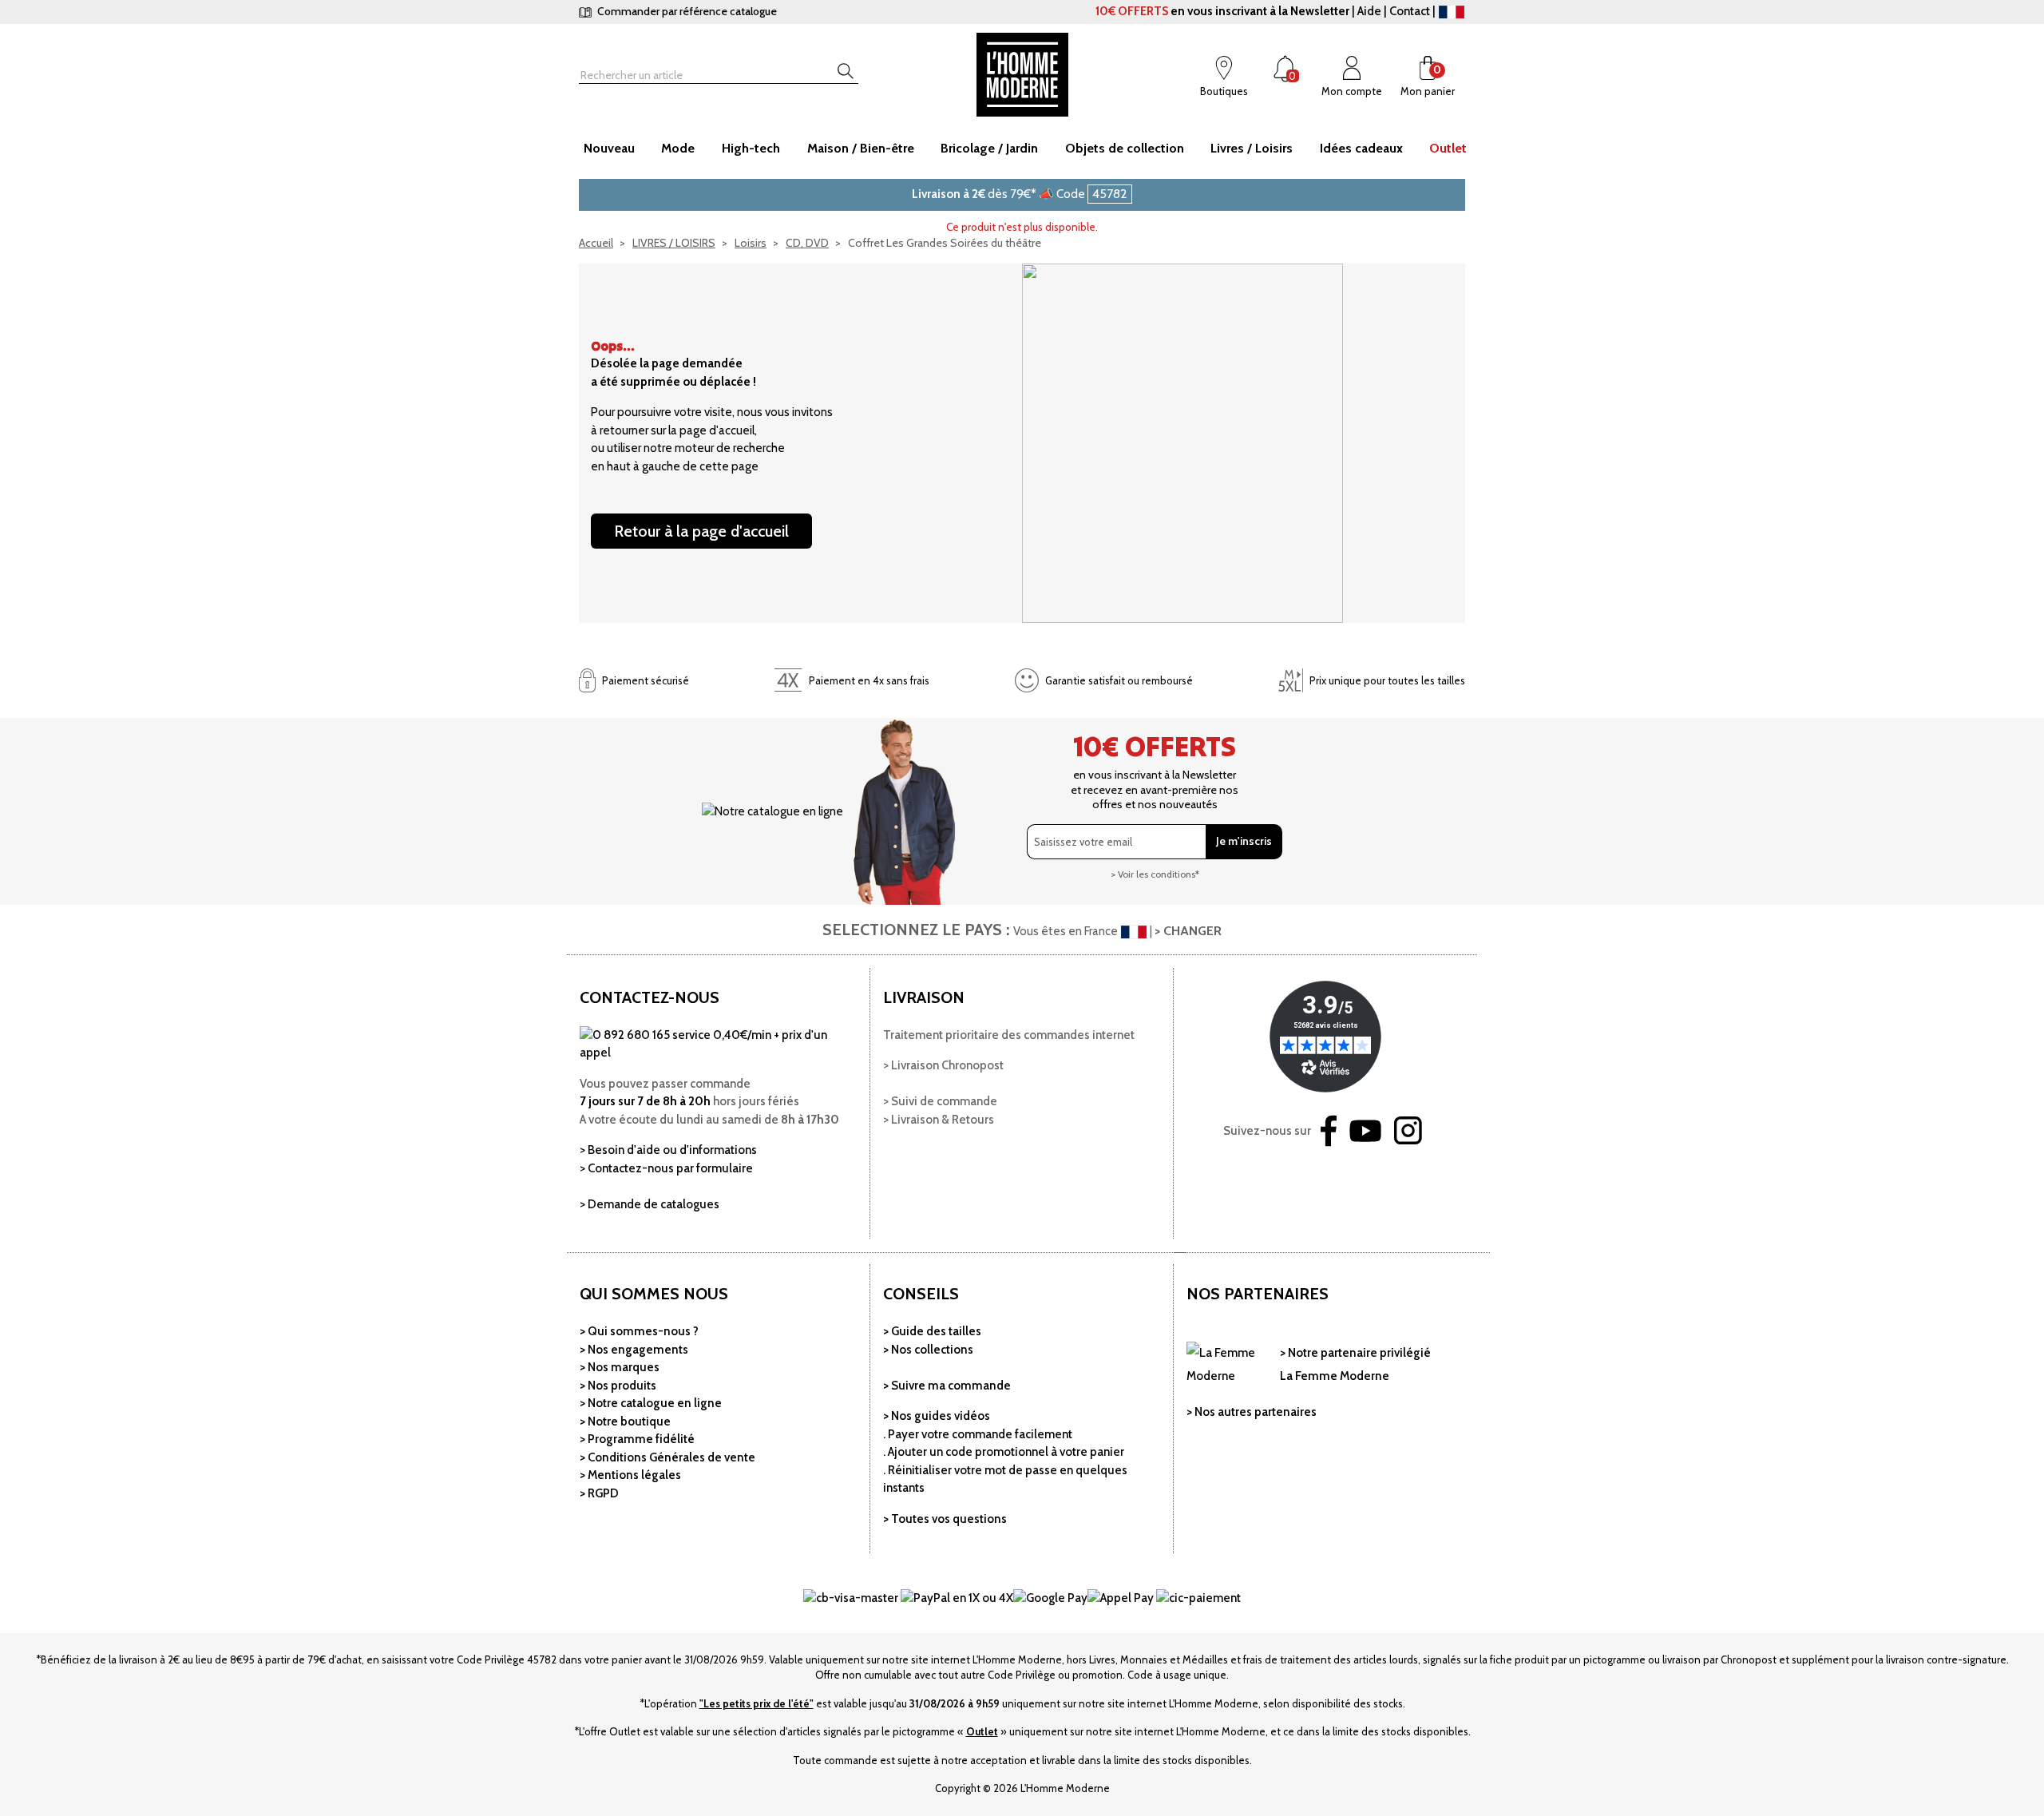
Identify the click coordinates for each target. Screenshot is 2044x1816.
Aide (1369, 11)
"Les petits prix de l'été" (757, 1703)
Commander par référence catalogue (686, 11)
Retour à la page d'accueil (701, 531)
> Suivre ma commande (947, 1386)
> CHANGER (1188, 931)
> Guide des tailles (932, 1331)
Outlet (982, 1731)
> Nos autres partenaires (1252, 1412)
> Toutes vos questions (945, 1519)
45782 (1110, 194)
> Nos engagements (634, 1350)
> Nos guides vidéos (937, 1416)
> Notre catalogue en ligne (651, 1403)
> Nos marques (620, 1367)
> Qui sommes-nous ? (639, 1331)
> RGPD (599, 1493)
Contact (1410, 11)
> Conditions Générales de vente (667, 1457)
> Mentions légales (630, 1475)
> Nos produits (618, 1386)
